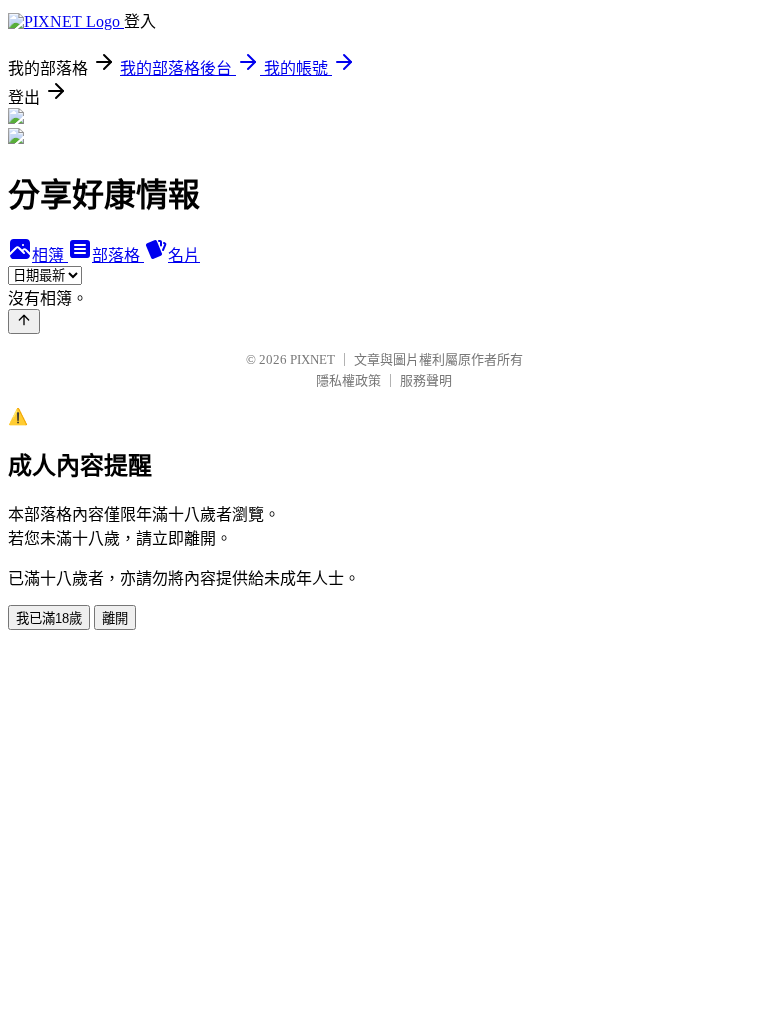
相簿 (50, 255)
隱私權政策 (348, 380)
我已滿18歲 (49, 618)
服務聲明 (426, 380)
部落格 (118, 255)
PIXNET (312, 359)
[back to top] (24, 321)
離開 (115, 618)
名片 (184, 255)
